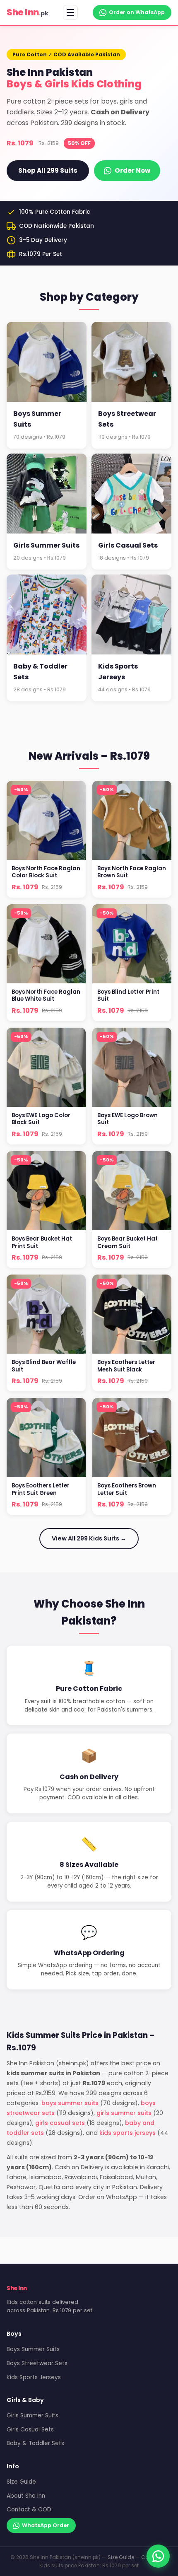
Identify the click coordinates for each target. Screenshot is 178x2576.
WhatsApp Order (46, 2525)
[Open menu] (70, 12)
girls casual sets (60, 2123)
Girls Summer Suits (32, 2415)
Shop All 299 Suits (48, 170)
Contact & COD (29, 2510)
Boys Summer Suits (33, 2349)
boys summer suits (70, 2103)
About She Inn (26, 2496)
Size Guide (21, 2482)
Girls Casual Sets (30, 2430)
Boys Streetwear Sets (37, 2363)
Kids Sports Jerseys (34, 2377)
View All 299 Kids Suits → (89, 1538)
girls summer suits (124, 2113)
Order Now (132, 170)
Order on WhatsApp (137, 12)
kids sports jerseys (127, 2133)
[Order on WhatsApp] (158, 2556)
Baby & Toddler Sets (35, 2443)
